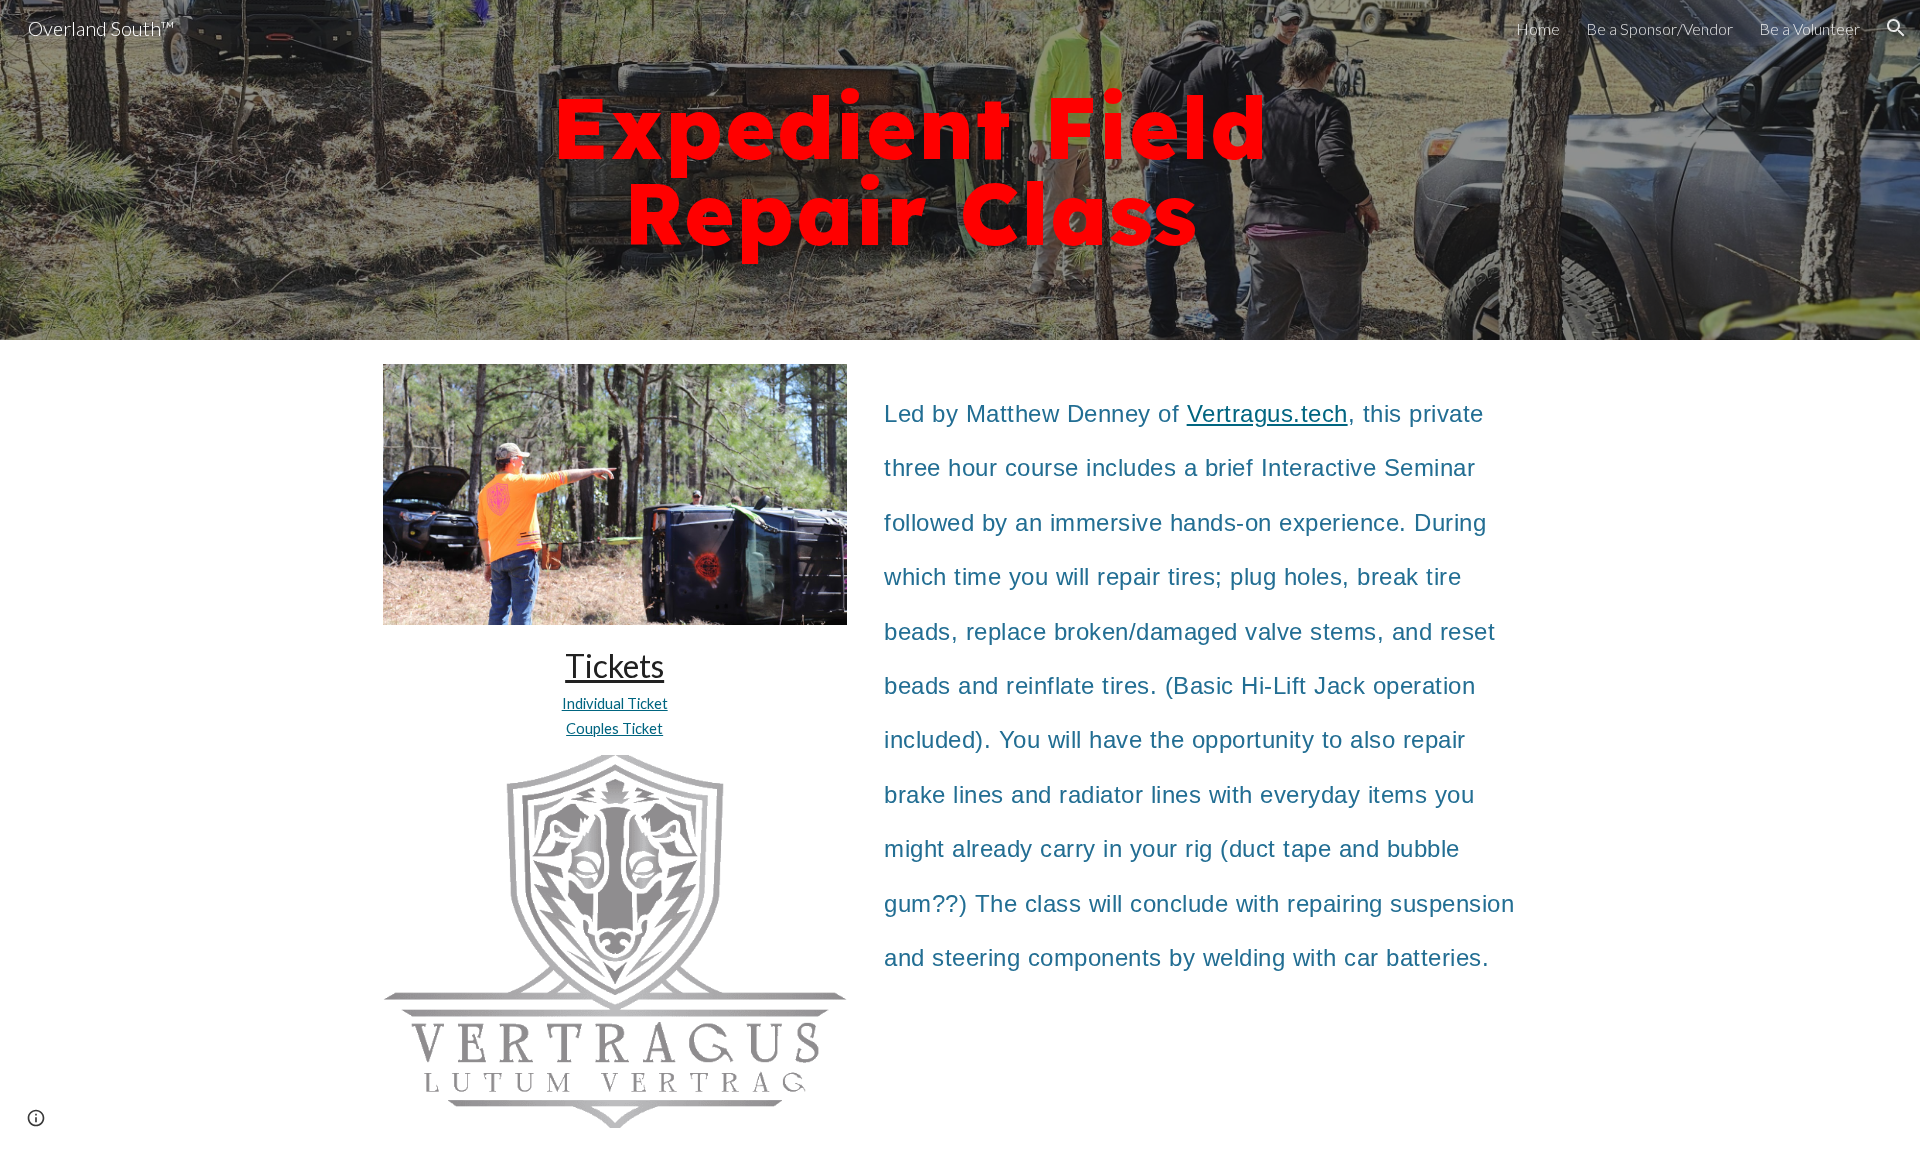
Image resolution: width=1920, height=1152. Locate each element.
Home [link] (1538, 28)
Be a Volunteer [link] (1809, 28)
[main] (910, 170)
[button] (1896, 28)
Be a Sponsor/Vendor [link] (1659, 28)
